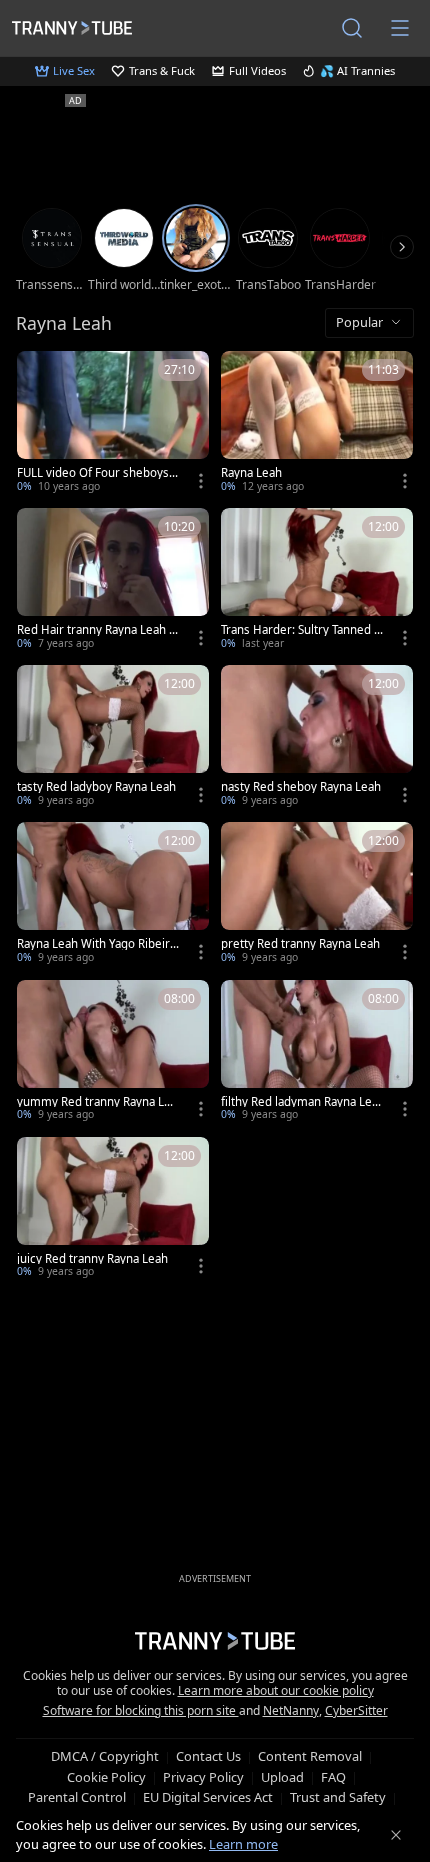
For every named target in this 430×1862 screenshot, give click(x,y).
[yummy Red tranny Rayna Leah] (113, 1052)
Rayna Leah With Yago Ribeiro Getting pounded (97, 944)
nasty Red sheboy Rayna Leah (301, 787)
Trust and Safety (338, 1797)
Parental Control (77, 1797)
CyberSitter (356, 1710)
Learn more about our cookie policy (276, 1690)
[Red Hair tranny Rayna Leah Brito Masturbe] (113, 580)
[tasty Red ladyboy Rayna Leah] (113, 737)
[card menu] (201, 481)
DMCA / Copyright (105, 1756)
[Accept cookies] (396, 1835)
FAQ (333, 1777)
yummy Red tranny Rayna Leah (97, 1102)
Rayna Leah (251, 473)
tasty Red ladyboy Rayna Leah (96, 787)
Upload (282, 1777)
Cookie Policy (106, 1777)
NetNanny (291, 1710)
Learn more (243, 1844)
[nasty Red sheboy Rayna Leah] (317, 737)
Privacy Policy (203, 1777)
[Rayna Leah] (317, 423)
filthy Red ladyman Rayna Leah (299, 1102)
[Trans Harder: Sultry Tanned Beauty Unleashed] (317, 580)
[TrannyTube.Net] (72, 27)
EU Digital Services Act (208, 1797)
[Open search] (352, 28)
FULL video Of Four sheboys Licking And (97, 473)
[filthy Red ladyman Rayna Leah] (317, 1052)
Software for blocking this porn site (141, 1710)
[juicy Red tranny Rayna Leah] (113, 1209)
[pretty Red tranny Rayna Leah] (317, 894)
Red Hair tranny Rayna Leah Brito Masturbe (96, 630)
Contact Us (208, 1756)
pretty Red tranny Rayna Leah (300, 944)
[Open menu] (400, 28)
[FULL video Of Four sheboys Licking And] (113, 423)
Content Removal (310, 1756)
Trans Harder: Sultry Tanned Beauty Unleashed (301, 630)
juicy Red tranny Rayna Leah (92, 1259)
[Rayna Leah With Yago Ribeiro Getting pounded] (113, 894)
